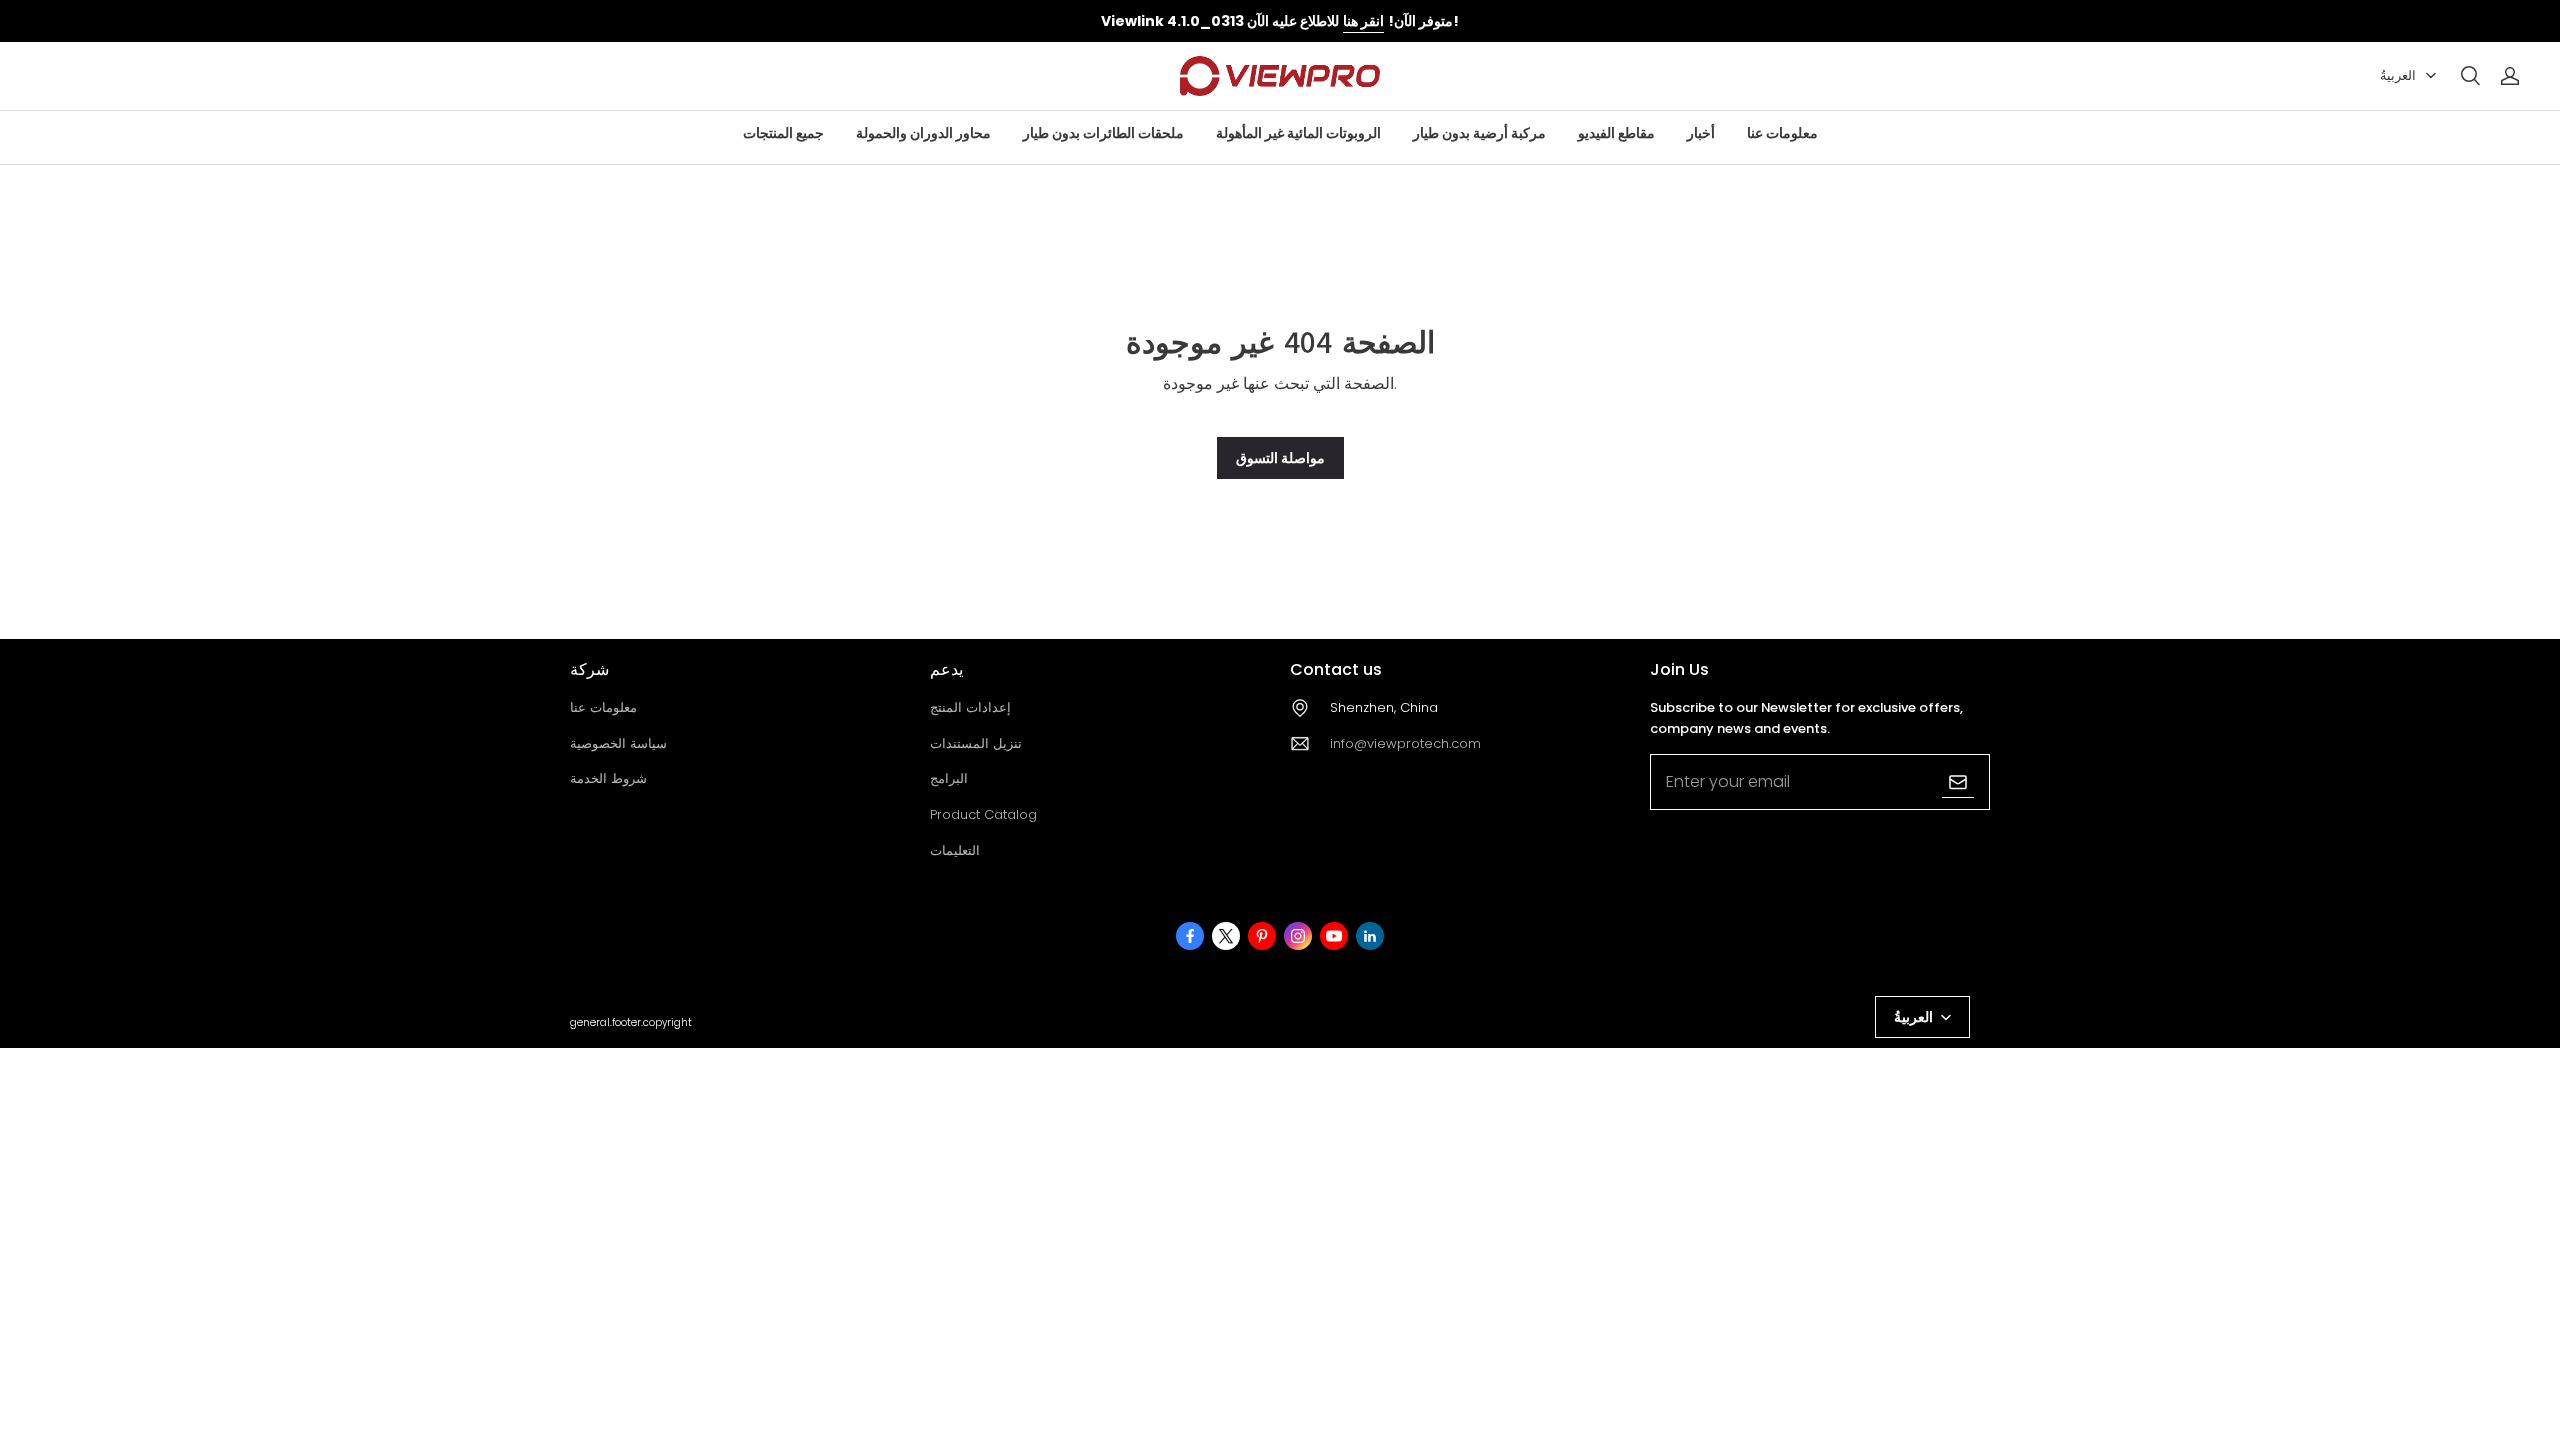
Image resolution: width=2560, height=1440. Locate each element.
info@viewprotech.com (1405, 743)
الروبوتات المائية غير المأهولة (1298, 133)
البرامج (949, 778)
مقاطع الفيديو (1616, 133)
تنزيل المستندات (976, 743)
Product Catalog (983, 814)
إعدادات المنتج (970, 707)
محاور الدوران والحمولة (923, 133)
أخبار (1701, 133)
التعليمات (955, 850)
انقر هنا (1363, 21)
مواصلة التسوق (1280, 458)
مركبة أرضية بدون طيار (1479, 133)
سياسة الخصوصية (618, 743)
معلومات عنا (1782, 133)
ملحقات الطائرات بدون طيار (1103, 133)
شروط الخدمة (608, 778)
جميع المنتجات (783, 133)
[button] (2470, 76)
